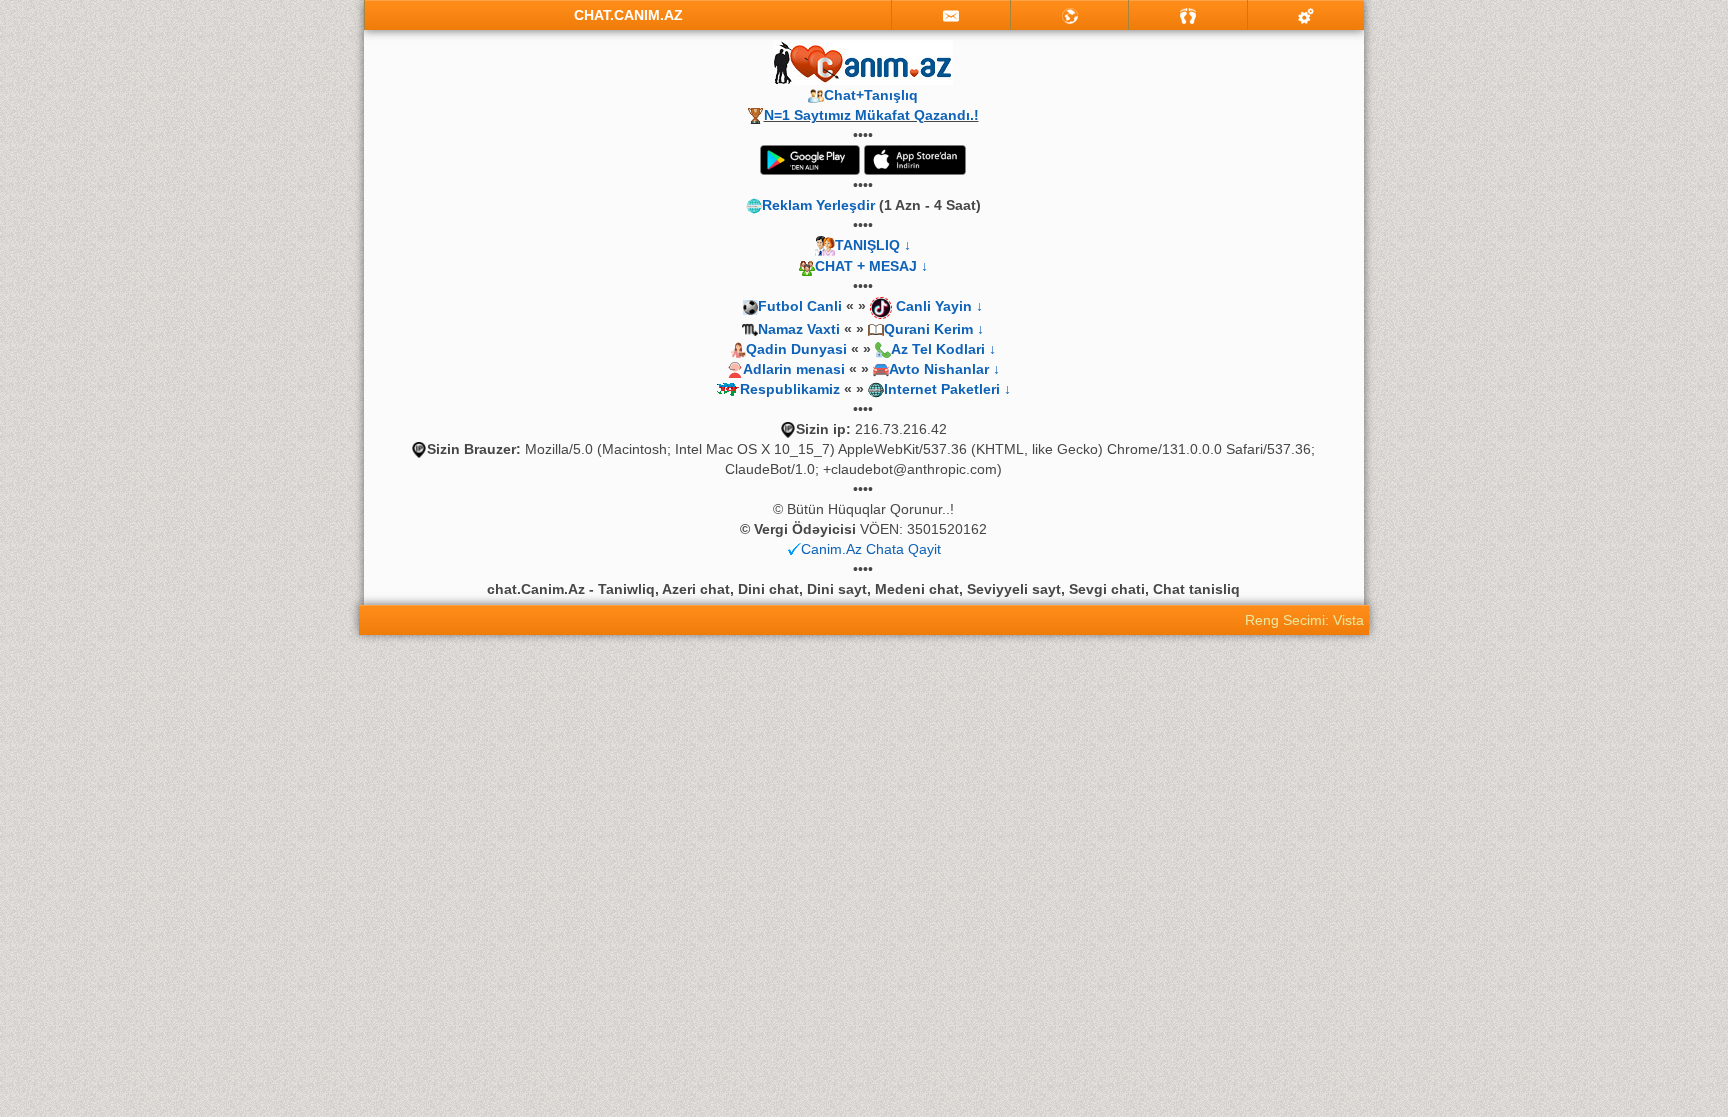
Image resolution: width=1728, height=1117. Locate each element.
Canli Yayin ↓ (939, 306)
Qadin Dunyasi (796, 349)
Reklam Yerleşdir (818, 205)
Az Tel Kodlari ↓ (943, 349)
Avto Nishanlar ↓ (944, 369)
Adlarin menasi (794, 369)
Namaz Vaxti (801, 329)
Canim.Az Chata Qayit (871, 549)
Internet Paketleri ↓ (947, 389)
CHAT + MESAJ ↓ (871, 266)
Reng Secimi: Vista (1304, 620)
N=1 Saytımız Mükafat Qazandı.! (871, 115)
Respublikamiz (790, 389)
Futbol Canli (800, 306)
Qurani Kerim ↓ (934, 329)
